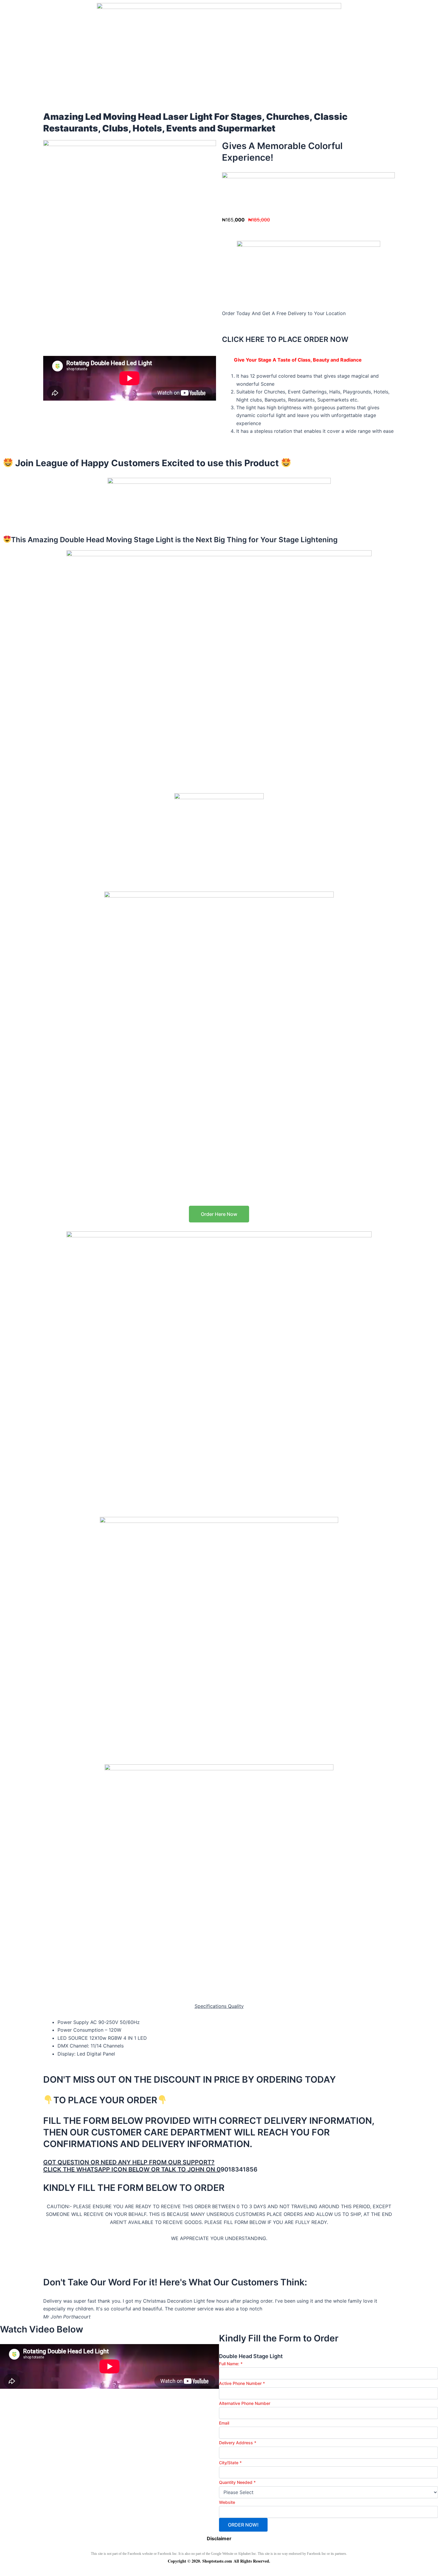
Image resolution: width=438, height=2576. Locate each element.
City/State (230, 2463)
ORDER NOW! (243, 2525)
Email (224, 2423)
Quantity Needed (237, 2482)
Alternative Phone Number (245, 2403)
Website (227, 2502)
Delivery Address (238, 2443)
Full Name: (231, 2364)
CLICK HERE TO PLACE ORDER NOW (285, 339)
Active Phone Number (242, 2383)
